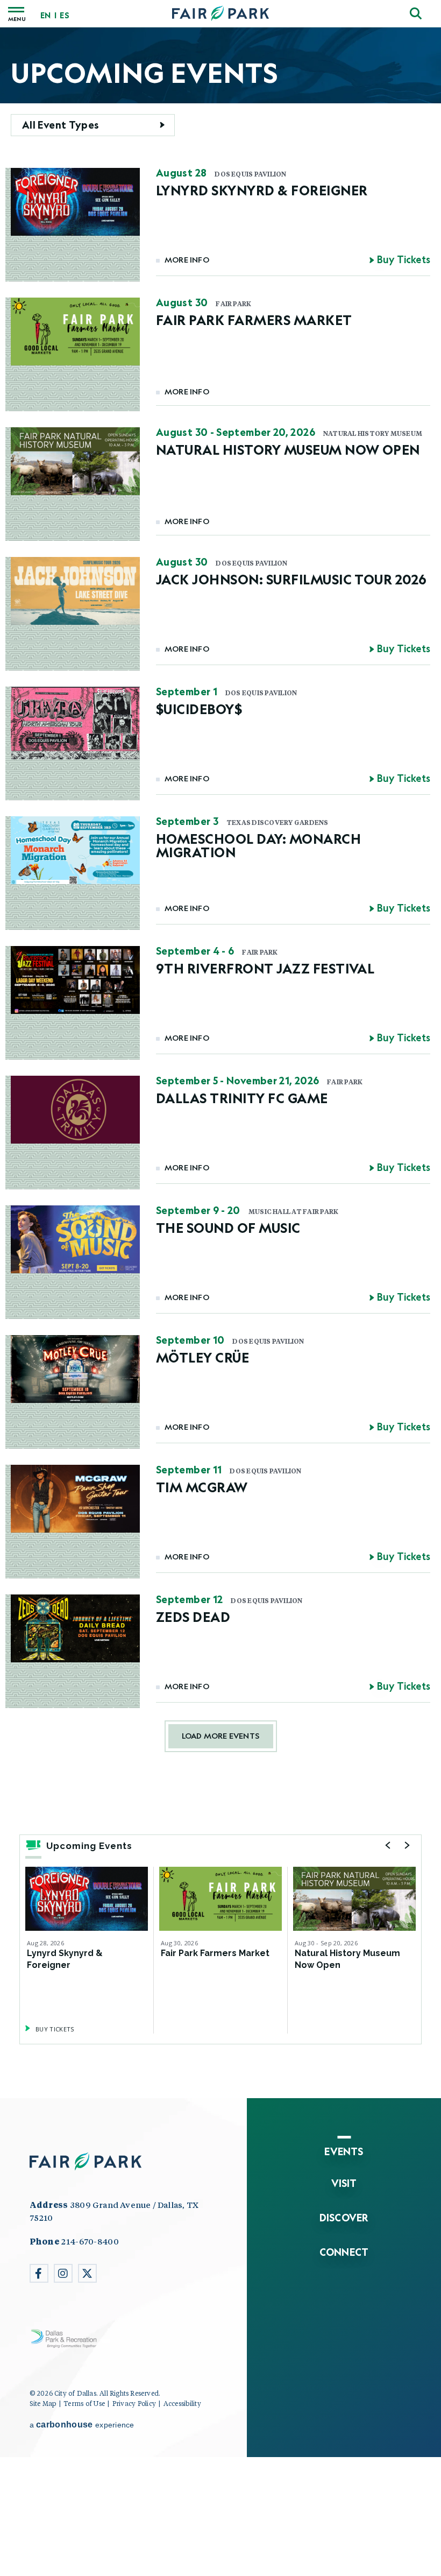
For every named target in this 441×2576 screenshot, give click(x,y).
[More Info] (87, 1899)
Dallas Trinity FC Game (242, 1098)
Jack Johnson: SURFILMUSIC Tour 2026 (291, 579)
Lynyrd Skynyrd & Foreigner (262, 190)
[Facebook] (39, 2273)
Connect (344, 2252)
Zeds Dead (193, 1617)
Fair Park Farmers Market (254, 320)
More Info (187, 260)
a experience (82, 2425)
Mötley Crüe (202, 1357)
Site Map (43, 2403)
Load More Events (220, 1736)
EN (45, 16)
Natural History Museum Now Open (288, 450)
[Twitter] (87, 2273)
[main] (220, 1063)
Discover (344, 2218)
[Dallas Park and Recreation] (65, 2339)
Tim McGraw (202, 1487)
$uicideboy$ (199, 709)
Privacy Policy (134, 2403)
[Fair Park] (220, 14)
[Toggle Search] (416, 13)
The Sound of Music (228, 1228)
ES (64, 16)
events (344, 2151)
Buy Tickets (404, 260)
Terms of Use (84, 2403)
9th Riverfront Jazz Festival (265, 968)
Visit (344, 2183)
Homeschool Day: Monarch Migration (258, 845)
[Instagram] (63, 2273)
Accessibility (182, 2403)
